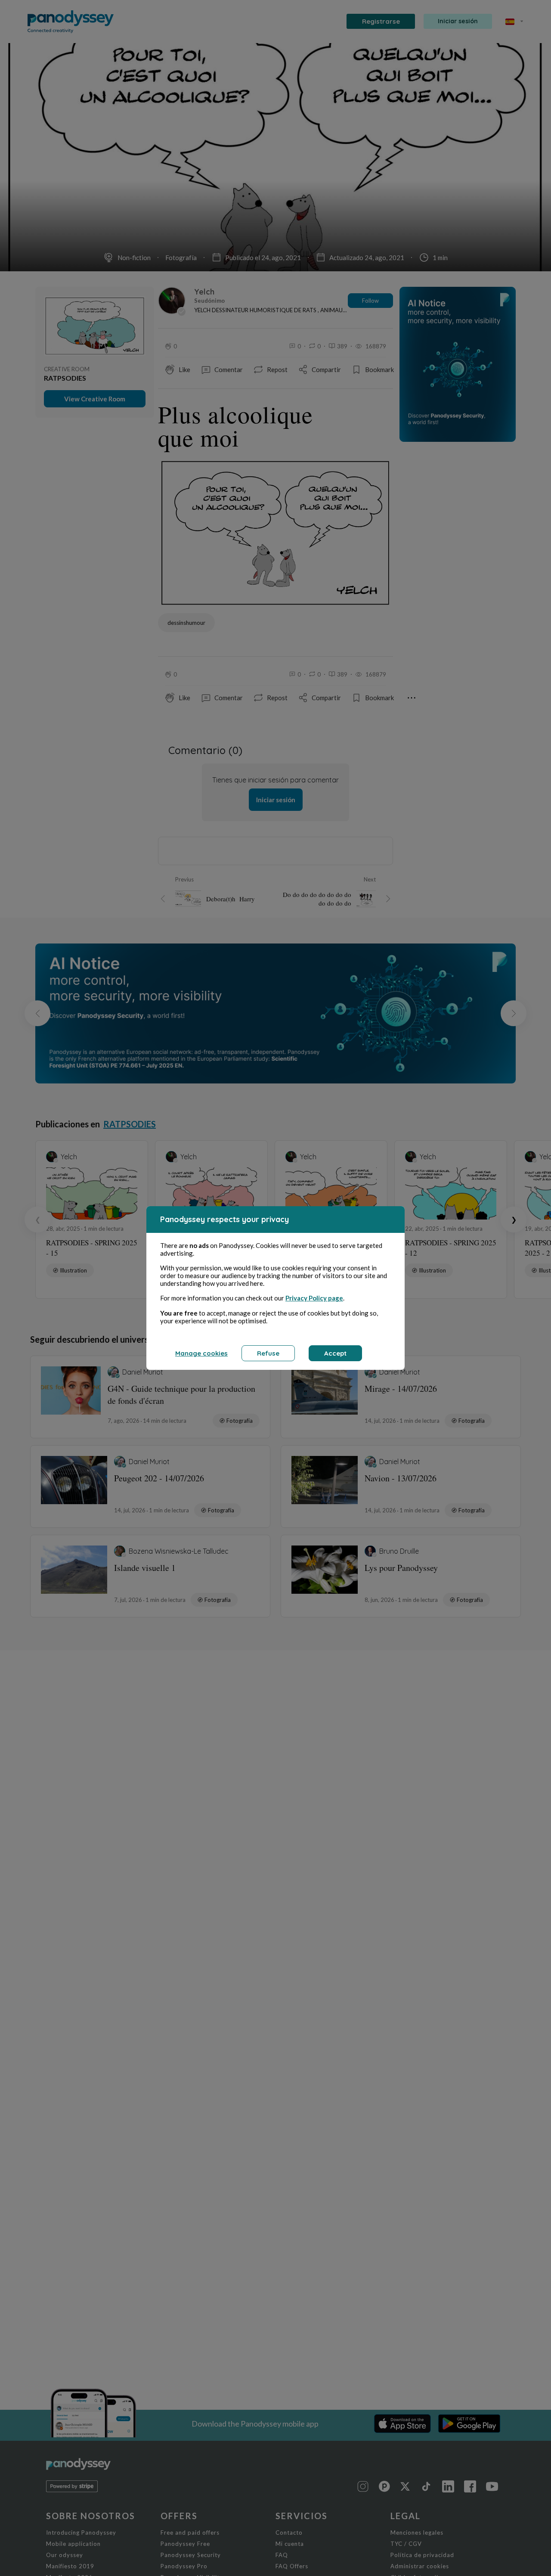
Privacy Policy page (314, 1298)
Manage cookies (201, 1353)
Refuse (268, 1353)
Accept (335, 1353)
